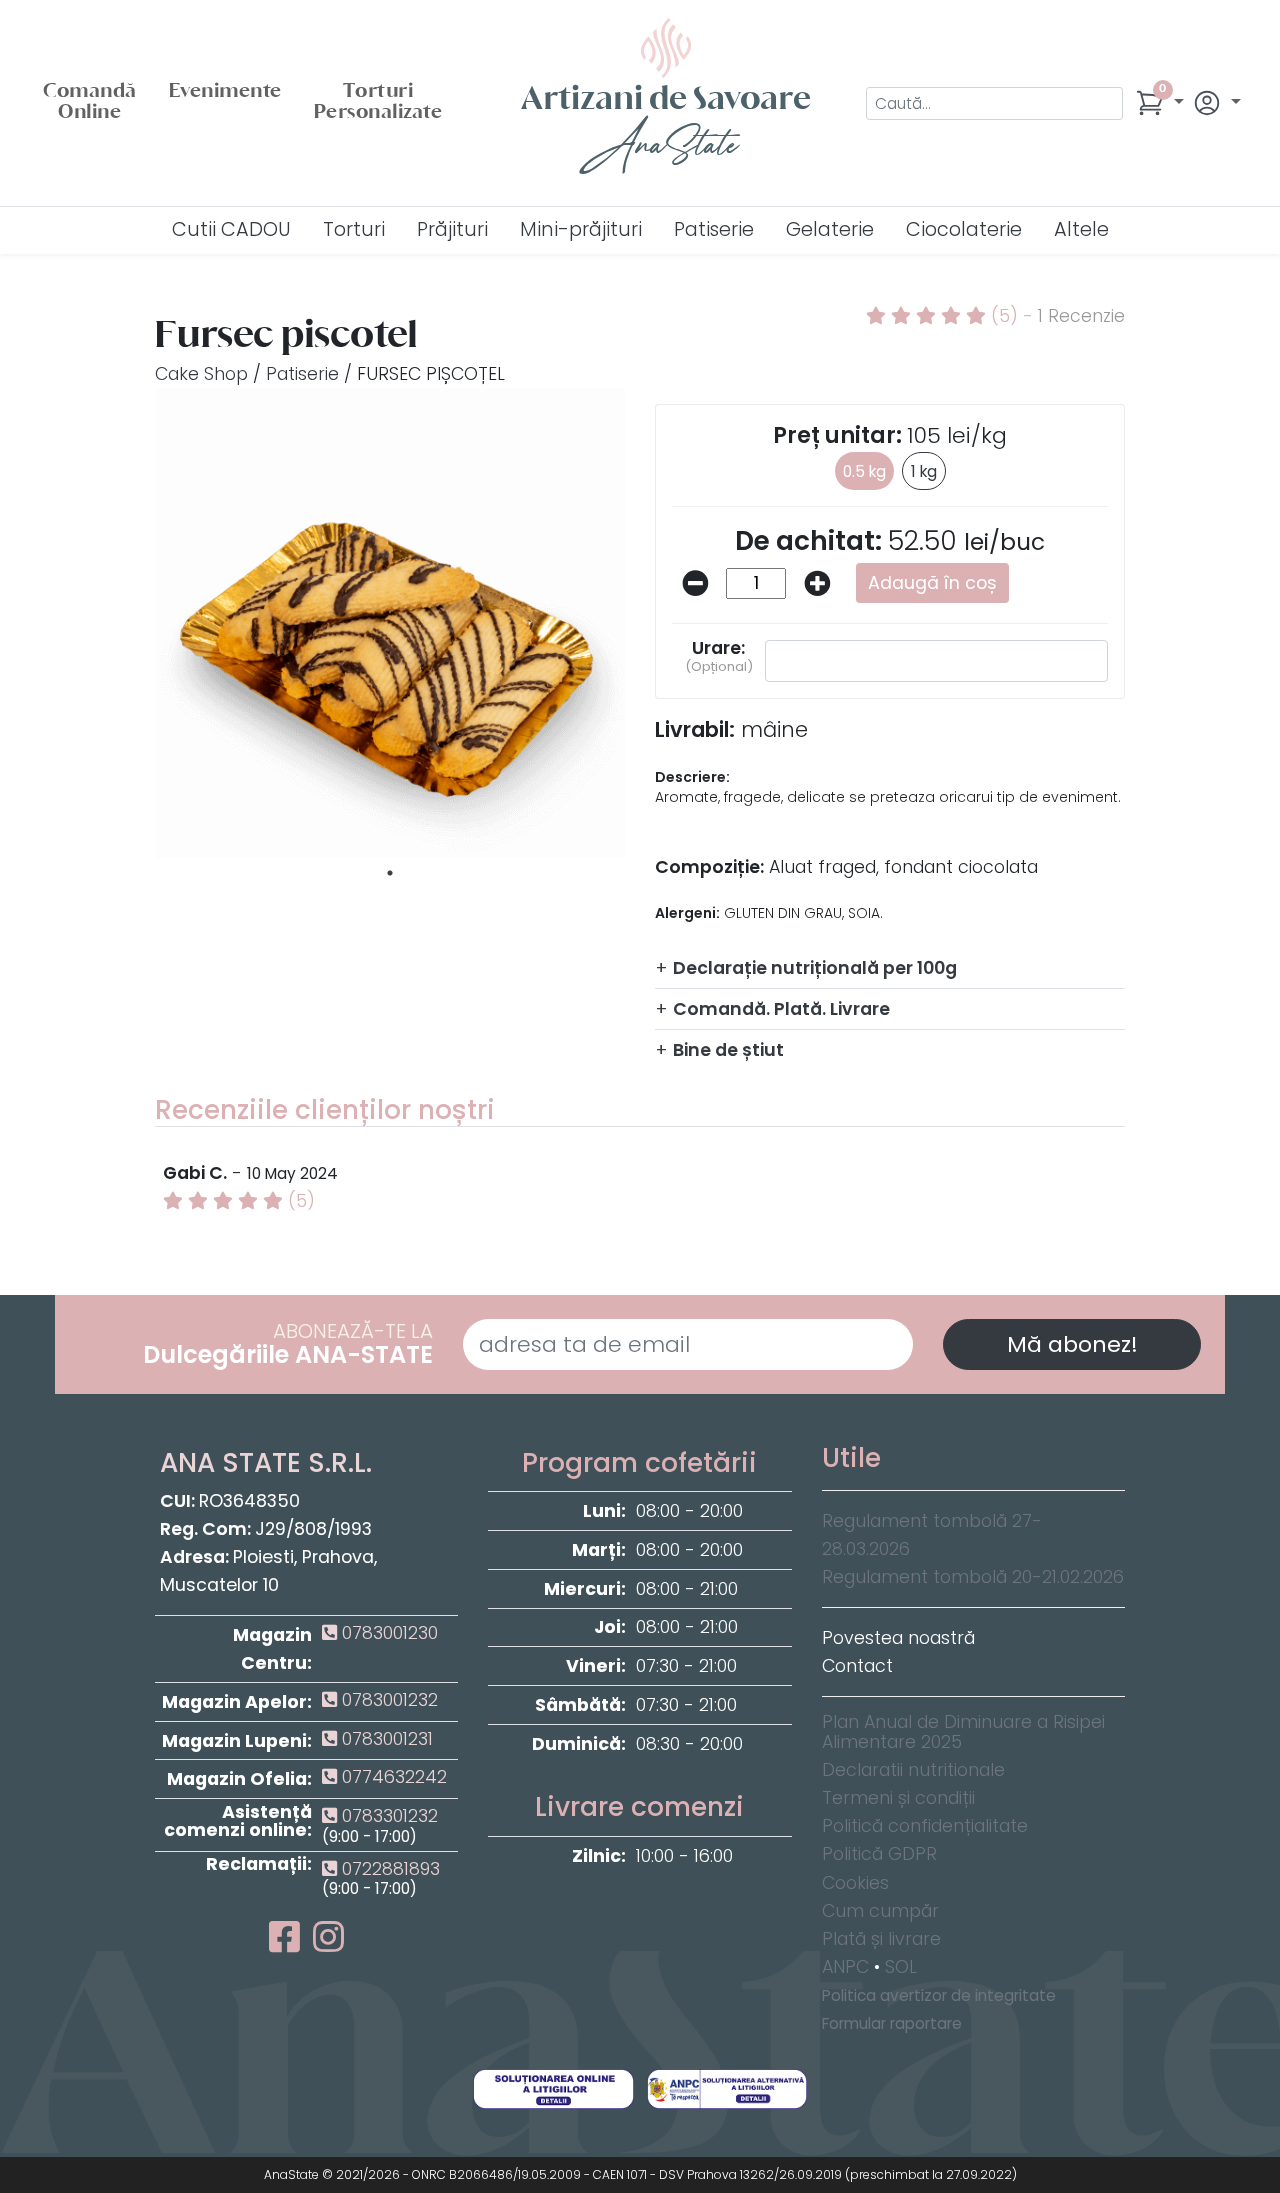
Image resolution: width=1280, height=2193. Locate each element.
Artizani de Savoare (666, 127)
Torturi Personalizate (378, 103)
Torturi (354, 229)
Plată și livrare (881, 1939)
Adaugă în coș (932, 583)
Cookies (855, 1883)
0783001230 (387, 1633)
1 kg (924, 471)
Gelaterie (830, 229)
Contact (857, 1666)
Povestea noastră (898, 1638)
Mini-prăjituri (581, 229)
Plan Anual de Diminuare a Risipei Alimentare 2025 (963, 1732)
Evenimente (225, 92)
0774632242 (392, 1777)
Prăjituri (452, 229)
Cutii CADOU (231, 229)
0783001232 (387, 1700)
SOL (901, 1967)
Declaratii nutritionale (913, 1770)
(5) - (1055, 316)
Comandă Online (90, 103)
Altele (1081, 229)
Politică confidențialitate (925, 1826)
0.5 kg (864, 471)
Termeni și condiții (898, 1798)
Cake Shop (201, 374)
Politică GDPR (879, 1854)
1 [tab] (390, 873)
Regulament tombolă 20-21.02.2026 (973, 1577)
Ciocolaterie (964, 229)
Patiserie (714, 229)
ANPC (845, 1967)
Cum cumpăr (880, 1911)
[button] (1159, 103)
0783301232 (387, 1816)
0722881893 (388, 1869)
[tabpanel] (390, 623)
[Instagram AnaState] (328, 1944)
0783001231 (385, 1739)
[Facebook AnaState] (288, 1944)
